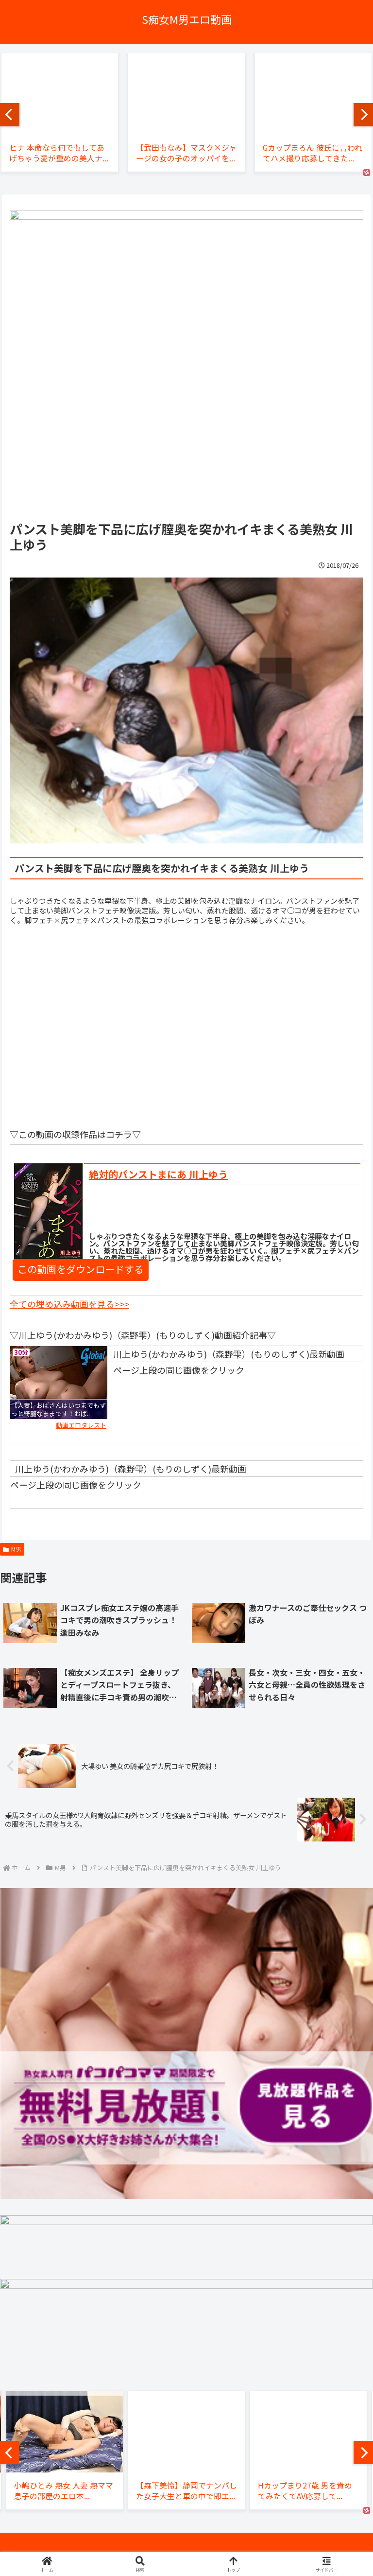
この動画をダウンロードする (81, 1269)
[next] (363, 115)
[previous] (10, 115)
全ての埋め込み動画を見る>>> (69, 1304)
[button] (344, 1795)
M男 (16, 1549)
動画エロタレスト (81, 1425)
